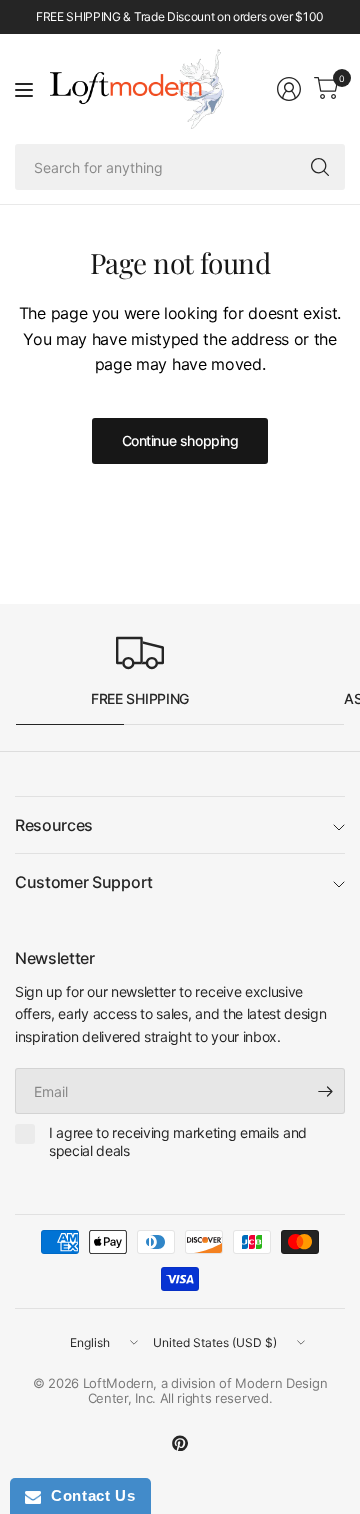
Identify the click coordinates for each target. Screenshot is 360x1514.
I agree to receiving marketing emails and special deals (178, 1141)
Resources (54, 825)
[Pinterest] (180, 1443)
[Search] (320, 167)
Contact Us (88, 1495)
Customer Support (84, 882)
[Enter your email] (325, 1091)
